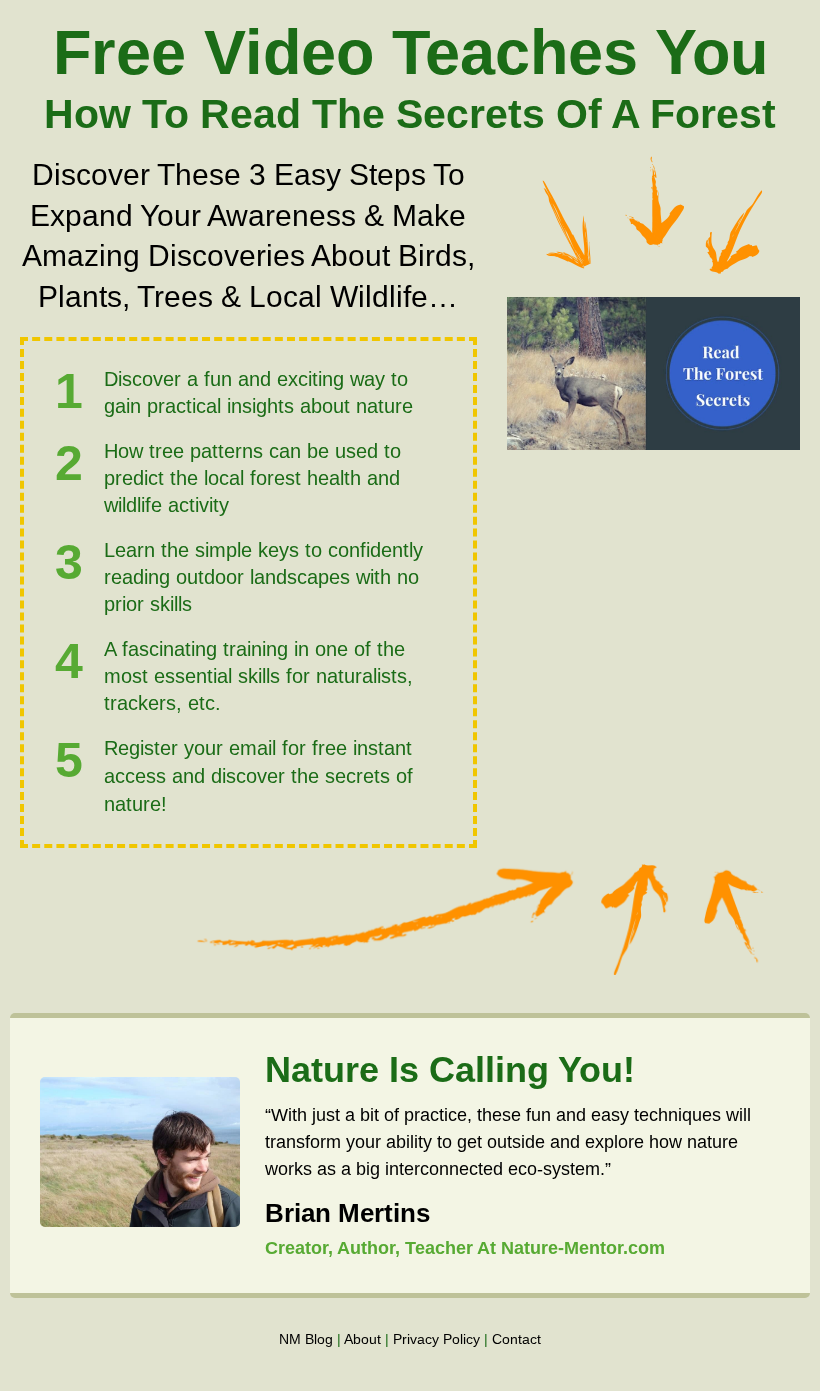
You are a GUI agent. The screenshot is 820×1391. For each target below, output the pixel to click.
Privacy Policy (436, 1339)
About (362, 1339)
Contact (516, 1339)
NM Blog (306, 1339)
